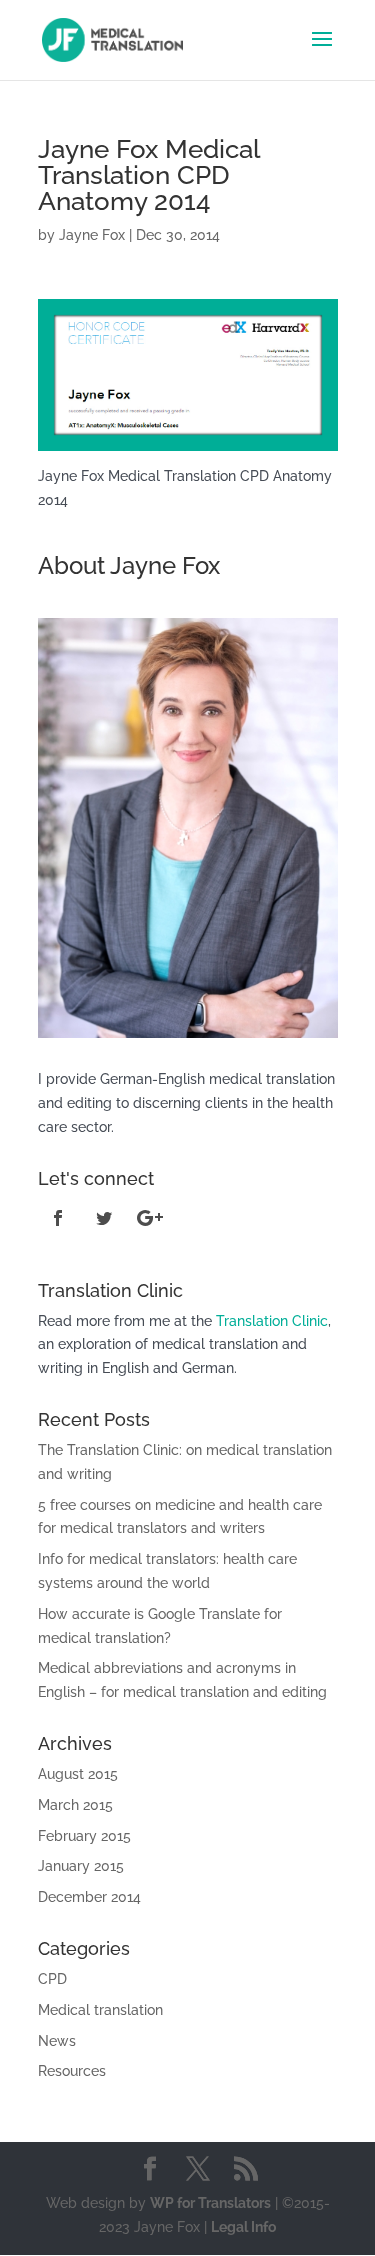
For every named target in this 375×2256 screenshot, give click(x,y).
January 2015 (81, 1866)
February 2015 (84, 1836)
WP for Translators (210, 2203)
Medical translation (100, 2010)
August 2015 (78, 1774)
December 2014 (89, 1897)
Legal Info (243, 2227)
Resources (72, 2071)
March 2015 (75, 1805)
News (57, 2041)
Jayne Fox (92, 235)
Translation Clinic (272, 1321)
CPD (52, 1979)
